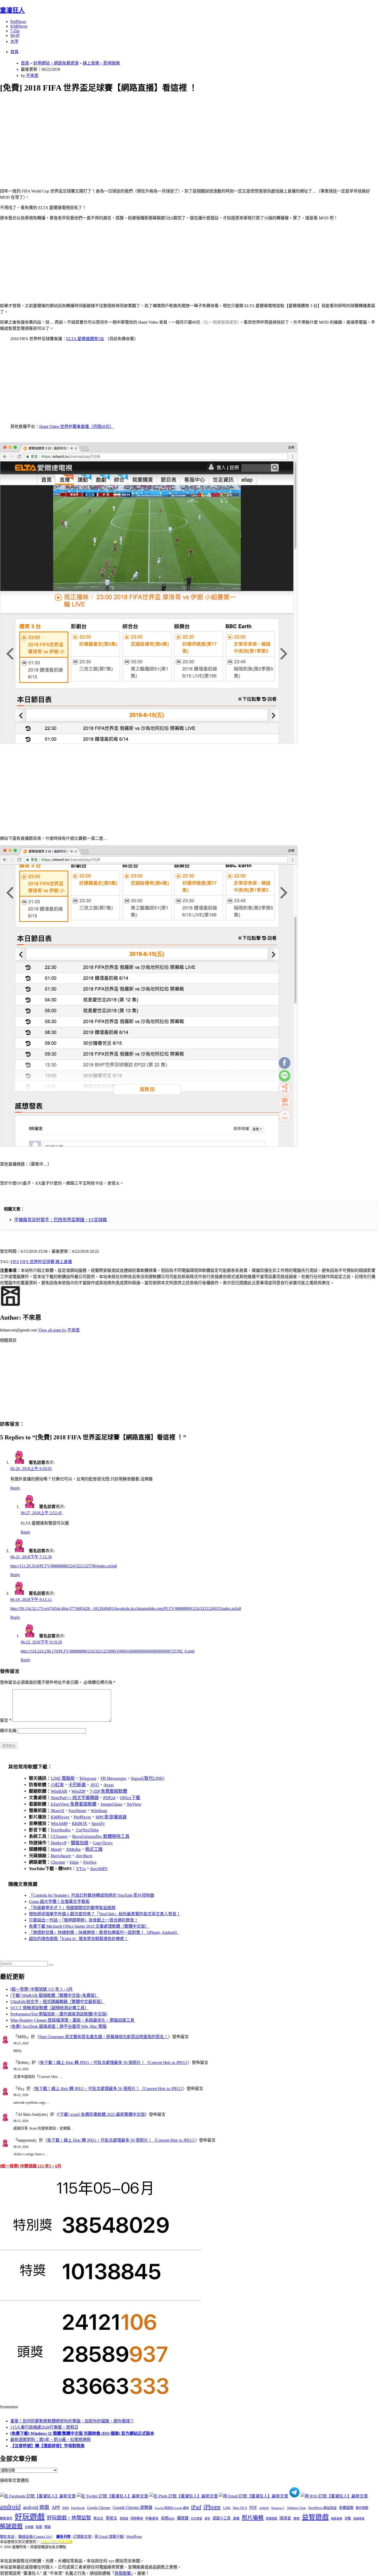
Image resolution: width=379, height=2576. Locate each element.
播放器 (183, 2518)
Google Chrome (99, 2508)
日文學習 (196, 2518)
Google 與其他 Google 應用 (172, 2508)
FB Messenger (114, 1778)
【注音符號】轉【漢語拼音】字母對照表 (47, 2446)
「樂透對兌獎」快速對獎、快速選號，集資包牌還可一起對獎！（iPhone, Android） (104, 1932)
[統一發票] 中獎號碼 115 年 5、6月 (42, 1989)
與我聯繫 (123, 2573)
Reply (15, 1488)
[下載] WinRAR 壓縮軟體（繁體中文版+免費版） (55, 1995)
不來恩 (32, 75)
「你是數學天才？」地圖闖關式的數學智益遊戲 (72, 1908)
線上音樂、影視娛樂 (101, 63)
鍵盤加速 (80, 1843)
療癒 (296, 2518)
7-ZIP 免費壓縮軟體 (108, 1791)
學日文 (98, 2518)
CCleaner (59, 1836)
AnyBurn (84, 1856)
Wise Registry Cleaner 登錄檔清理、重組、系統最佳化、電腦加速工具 (72, 2020)
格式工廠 (94, 1849)
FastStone (77, 1811)
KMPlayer (19, 26)
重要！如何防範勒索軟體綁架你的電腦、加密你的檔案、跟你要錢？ (72, 2421)
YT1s (81, 1869)
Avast (109, 1785)
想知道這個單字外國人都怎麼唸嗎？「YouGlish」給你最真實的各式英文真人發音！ (105, 1914)
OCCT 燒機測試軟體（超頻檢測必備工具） (50, 2008)
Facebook (78, 2508)
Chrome (58, 1862)
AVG (95, 1785)
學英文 (112, 2518)
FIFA (15, 1262)
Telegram (88, 1778)
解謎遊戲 (11, 2526)
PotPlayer (18, 22)
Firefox (90, 1862)
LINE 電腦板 (63, 1778)
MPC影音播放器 (111, 1817)
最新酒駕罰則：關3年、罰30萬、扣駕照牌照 (51, 2440)
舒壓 (348, 2518)
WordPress (134, 2537)
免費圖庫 (346, 2508)
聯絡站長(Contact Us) (35, 2537)
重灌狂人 (12, 10)
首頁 (14, 52)
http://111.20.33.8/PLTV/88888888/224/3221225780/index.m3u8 (64, 1566)
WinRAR (59, 1791)
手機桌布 (152, 2518)
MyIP (15, 35)
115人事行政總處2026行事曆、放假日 (44, 2427)
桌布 (207, 2518)
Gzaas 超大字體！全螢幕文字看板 (59, 1901)
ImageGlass (112, 1804)
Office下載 (130, 1798)
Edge (74, 1862)
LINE (227, 2508)
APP (56, 2507)
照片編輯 (253, 2518)
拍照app (168, 2518)
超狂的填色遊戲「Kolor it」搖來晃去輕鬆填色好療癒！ (79, 1939)
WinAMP (59, 1824)
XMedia (73, 1849)
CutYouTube (87, 1830)
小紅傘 (57, 1785)
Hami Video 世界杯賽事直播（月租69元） (76, 426)
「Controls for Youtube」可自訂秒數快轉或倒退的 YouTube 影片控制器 (92, 1895)
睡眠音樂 (337, 2519)
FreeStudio (61, 1830)
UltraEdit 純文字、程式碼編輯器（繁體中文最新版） (57, 2002)
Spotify (98, 1824)
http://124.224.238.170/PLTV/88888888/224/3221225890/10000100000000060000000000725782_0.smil (108, 1651)
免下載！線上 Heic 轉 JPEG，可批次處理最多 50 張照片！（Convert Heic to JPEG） (114, 2063)
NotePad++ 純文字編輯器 (75, 1798)
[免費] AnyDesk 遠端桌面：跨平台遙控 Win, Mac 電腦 (58, 2026)
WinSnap (99, 1811)
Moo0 (56, 1849)
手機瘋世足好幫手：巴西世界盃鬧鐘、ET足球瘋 (61, 1220)
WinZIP (78, 1791)
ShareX (57, 1811)
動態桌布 (6, 2518)
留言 (6, 1720)
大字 (14, 41)
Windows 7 (278, 2508)
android (10, 2507)
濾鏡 (236, 2518)
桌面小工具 (221, 2518)
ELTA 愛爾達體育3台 (85, 339)
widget (264, 2508)
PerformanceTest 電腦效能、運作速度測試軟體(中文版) (59, 2014)
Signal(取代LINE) (148, 1778)
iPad (196, 2507)
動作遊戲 (362, 2508)
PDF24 (109, 1798)
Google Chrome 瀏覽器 (133, 2507)
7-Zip (15, 31)
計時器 (29, 2527)
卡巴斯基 (77, 1785)
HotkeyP (59, 1843)
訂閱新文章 (83, 2537)
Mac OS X (240, 2508)
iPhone (212, 2507)
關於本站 (7, 2537)
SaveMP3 (99, 1869)
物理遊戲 (271, 2518)
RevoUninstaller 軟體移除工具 (101, 1836)
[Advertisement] (155, 135)
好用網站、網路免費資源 (56, 63)
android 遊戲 (36, 2507)
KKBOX (80, 1824)
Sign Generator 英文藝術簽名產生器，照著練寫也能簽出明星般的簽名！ (104, 2037)
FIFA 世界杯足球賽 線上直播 (46, 1262)
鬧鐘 (47, 2527)
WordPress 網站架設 (322, 2508)
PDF (253, 2507)
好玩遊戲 (30, 2517)
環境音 (285, 2518)
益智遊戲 (315, 2517)
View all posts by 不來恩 (59, 1330)
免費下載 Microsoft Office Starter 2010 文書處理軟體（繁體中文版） (89, 1926)
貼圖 (39, 2527)
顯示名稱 (8, 1731)
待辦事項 (137, 2518)
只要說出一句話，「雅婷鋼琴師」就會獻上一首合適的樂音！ (84, 1920)
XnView (134, 1804)
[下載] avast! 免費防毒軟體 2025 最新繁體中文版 (102, 2114)
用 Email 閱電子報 (109, 2537)
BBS (66, 2508)
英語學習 (359, 2519)
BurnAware (61, 1856)
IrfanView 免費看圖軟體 (74, 1804)
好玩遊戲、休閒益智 (69, 2518)
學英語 (124, 2518)
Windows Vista (296, 2508)
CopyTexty (103, 1843)
